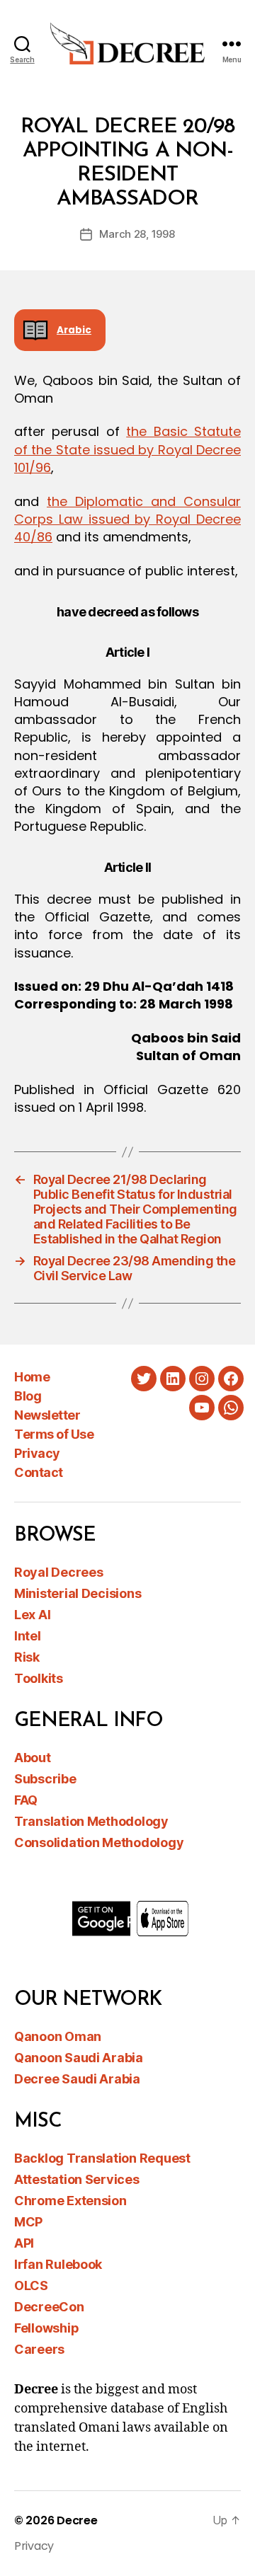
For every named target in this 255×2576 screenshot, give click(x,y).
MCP (28, 2222)
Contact (39, 1472)
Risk (27, 1657)
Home (32, 1377)
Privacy (37, 1453)
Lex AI (32, 1615)
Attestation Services (77, 2179)
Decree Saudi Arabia (77, 2079)
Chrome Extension (70, 2201)
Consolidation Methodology (99, 1842)
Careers (39, 2349)
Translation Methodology (91, 1821)
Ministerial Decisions (78, 1593)
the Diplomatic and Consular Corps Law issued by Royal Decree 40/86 (127, 519)
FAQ (26, 1800)
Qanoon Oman (58, 2036)
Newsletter (47, 1415)
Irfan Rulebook (58, 2264)
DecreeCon (49, 2307)
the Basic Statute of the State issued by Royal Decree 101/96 (127, 449)
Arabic (74, 330)
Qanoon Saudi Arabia (79, 2058)
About (33, 1758)
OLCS (31, 2285)
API (24, 2243)
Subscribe (45, 1779)
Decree (77, 2520)
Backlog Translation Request (102, 2158)
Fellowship (46, 2328)
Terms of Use (54, 1434)
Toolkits (39, 1678)
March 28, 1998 (137, 234)
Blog (28, 1396)
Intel (28, 1636)
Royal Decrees (59, 1572)
